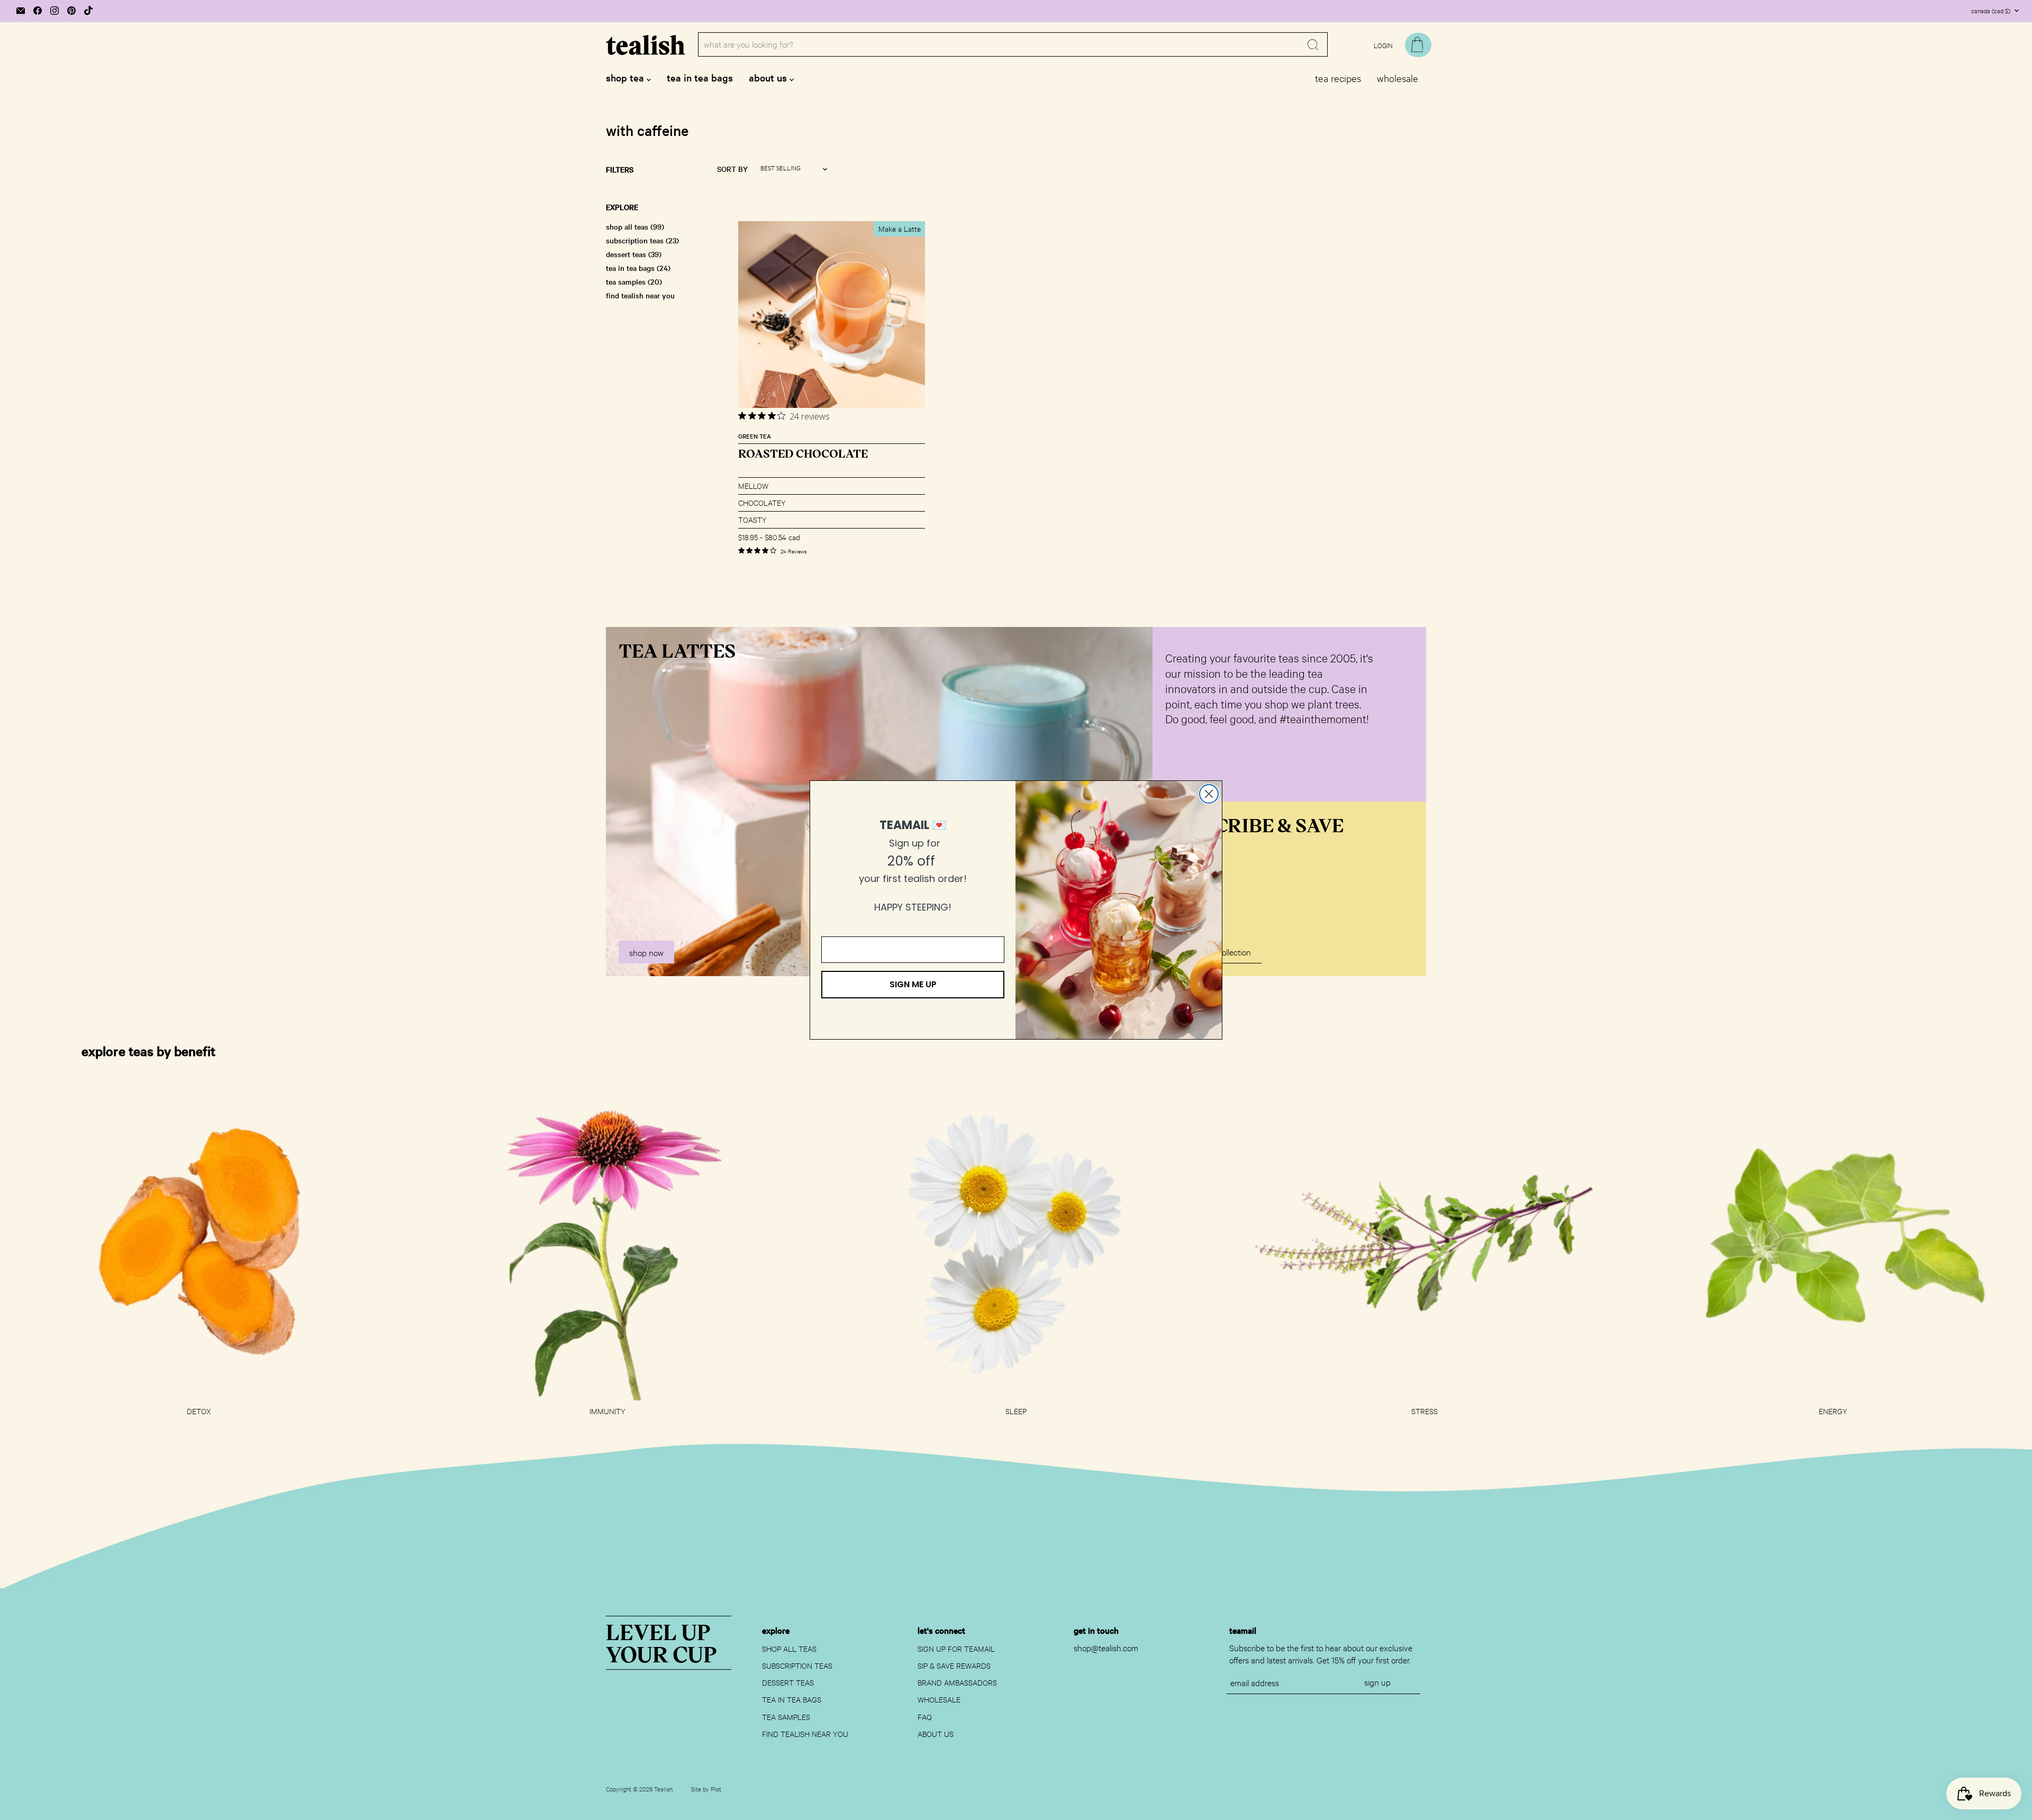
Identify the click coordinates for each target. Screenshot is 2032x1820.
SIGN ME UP (913, 984)
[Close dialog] (1209, 794)
